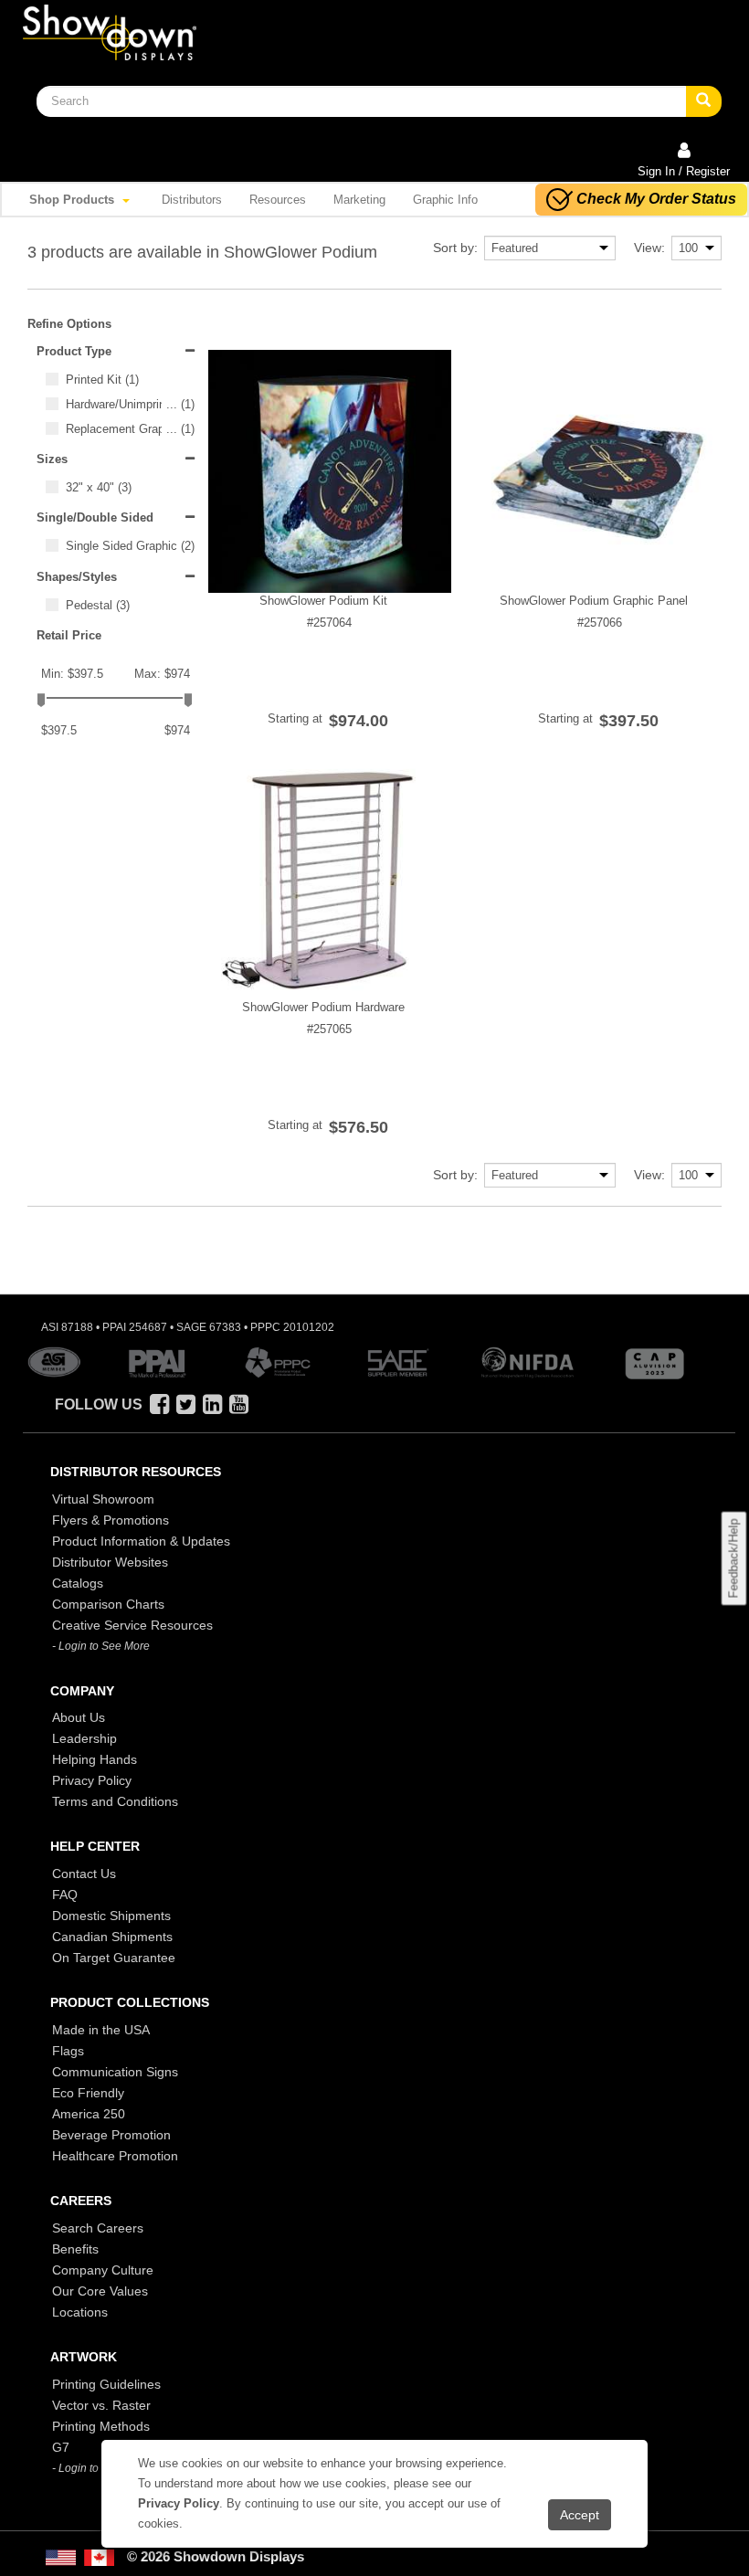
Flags (68, 2051)
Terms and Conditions (115, 1801)
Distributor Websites (110, 1562)
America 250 (89, 2114)
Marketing (359, 200)
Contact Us (84, 1874)
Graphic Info (445, 200)
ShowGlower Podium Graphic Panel (594, 601)
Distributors (192, 200)
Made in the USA (101, 2030)
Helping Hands (95, 1759)
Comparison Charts (108, 1604)
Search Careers (98, 2228)
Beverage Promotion (111, 2135)
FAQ (65, 1895)
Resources (278, 200)
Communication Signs (115, 2072)
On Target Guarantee (114, 1958)
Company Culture (103, 2270)
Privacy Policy (92, 1780)
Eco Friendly (88, 2093)
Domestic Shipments (111, 1916)
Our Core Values (100, 2291)
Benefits (75, 2249)
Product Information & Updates (141, 1541)
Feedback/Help (733, 1559)
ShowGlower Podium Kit (323, 601)
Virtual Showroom (103, 1499)
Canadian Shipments (112, 1937)
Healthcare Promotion (115, 2156)
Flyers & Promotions (111, 1520)
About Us (79, 1717)
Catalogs (78, 1583)
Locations (80, 2312)
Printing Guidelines (106, 2384)
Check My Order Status (656, 199)
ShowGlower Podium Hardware (323, 1007)
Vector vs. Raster (101, 2405)
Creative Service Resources (132, 1625)
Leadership (84, 1738)
